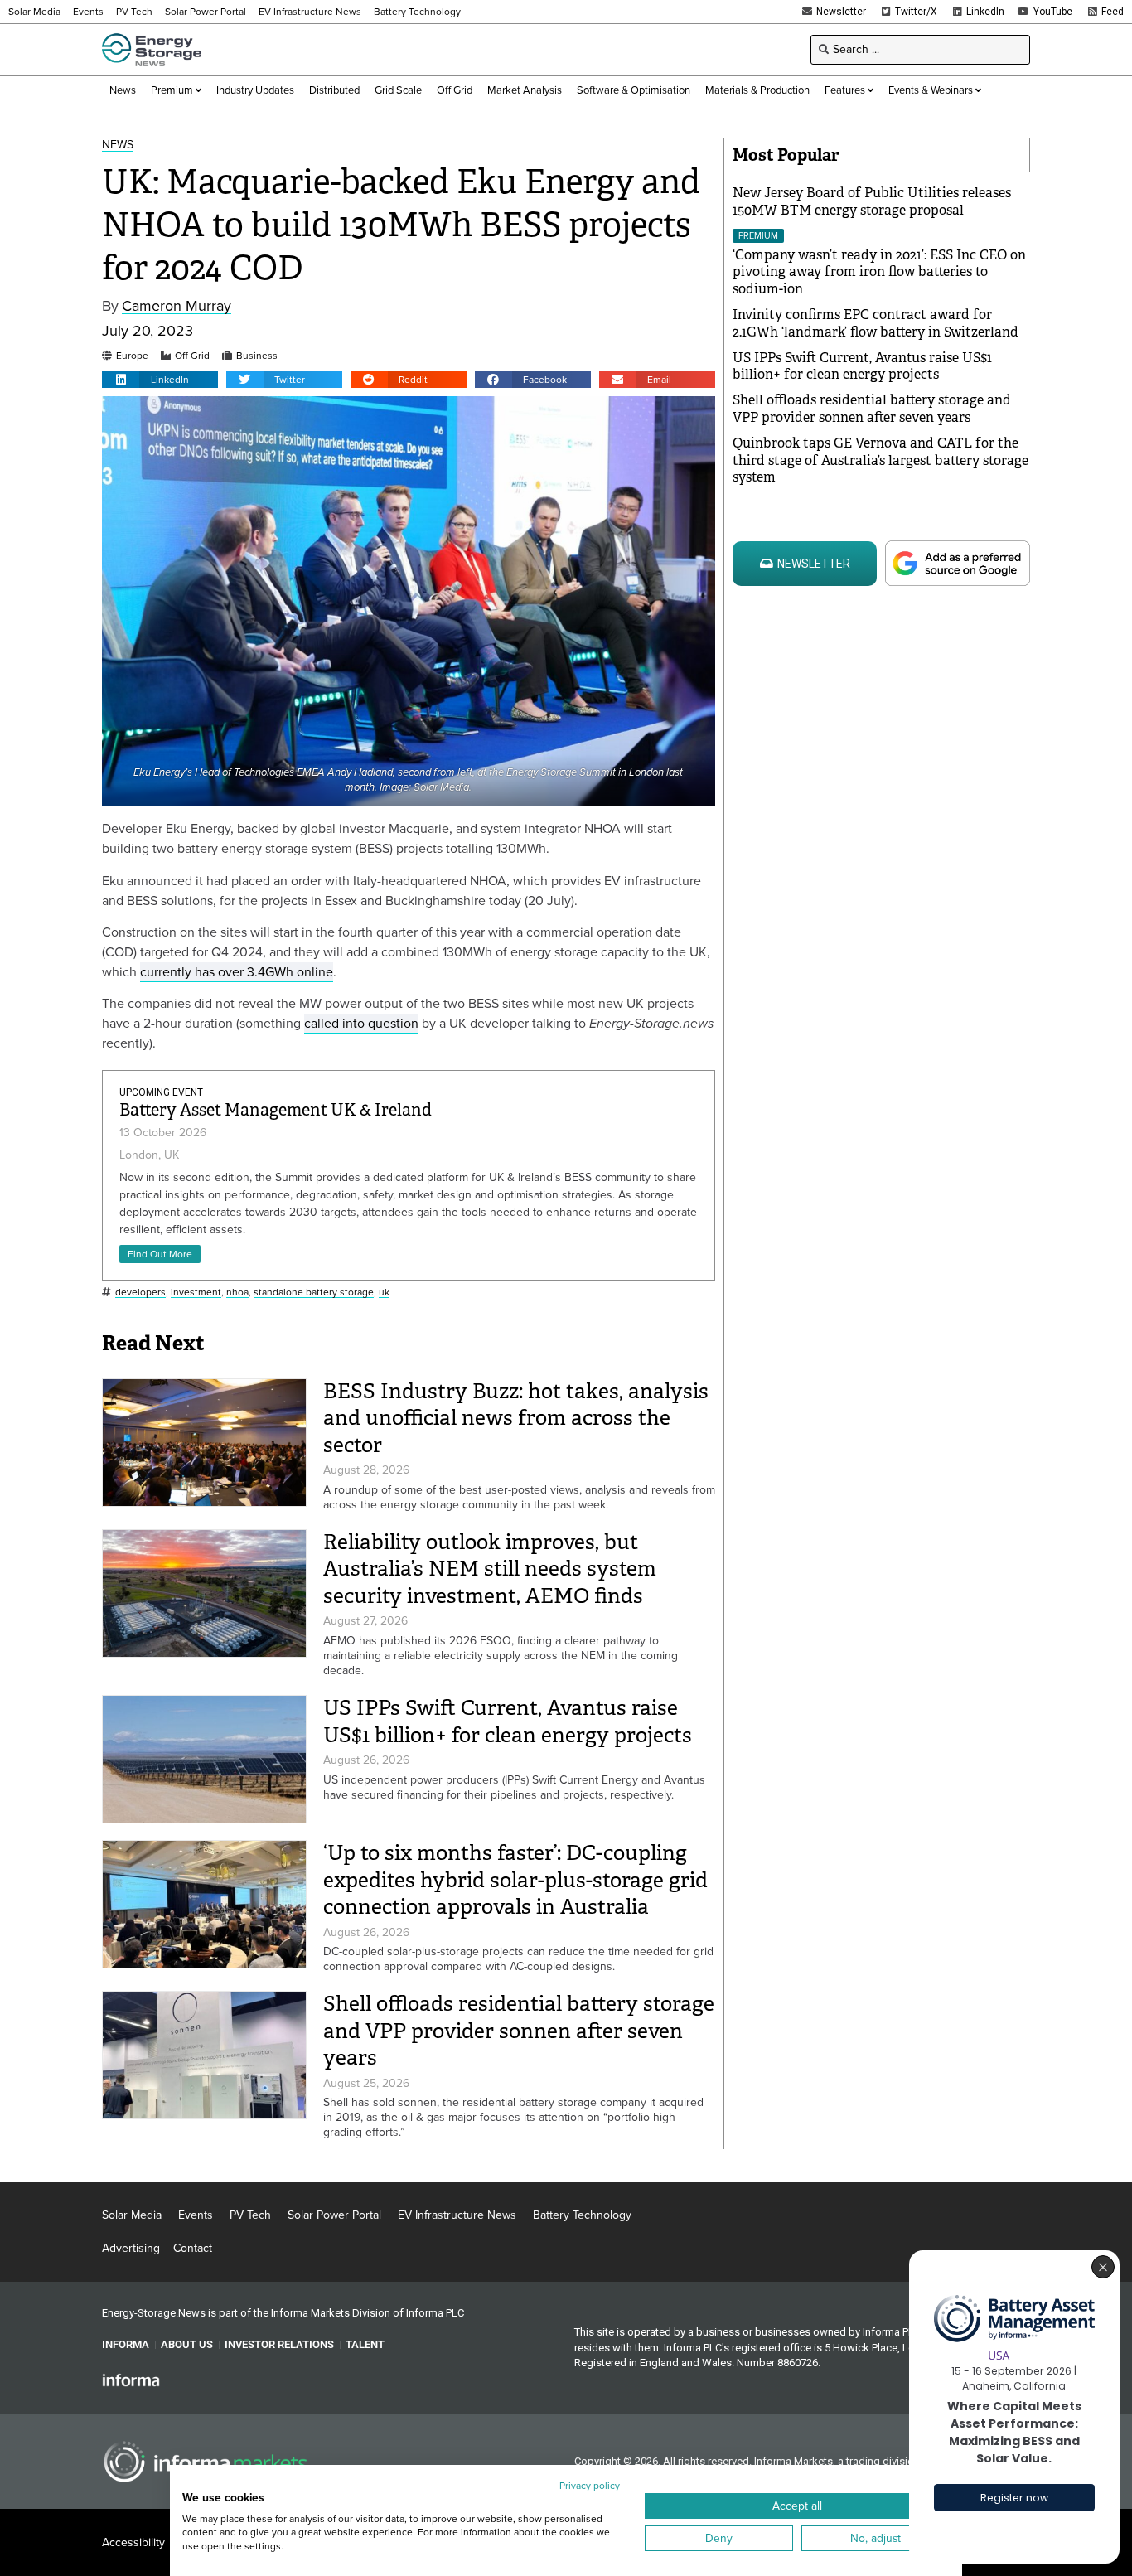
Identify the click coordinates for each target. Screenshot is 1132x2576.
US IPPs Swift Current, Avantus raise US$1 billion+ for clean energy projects (508, 1721)
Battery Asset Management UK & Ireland (276, 1110)
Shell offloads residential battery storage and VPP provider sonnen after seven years (519, 2031)
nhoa (237, 1293)
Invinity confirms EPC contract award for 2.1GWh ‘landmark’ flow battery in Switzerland (876, 323)
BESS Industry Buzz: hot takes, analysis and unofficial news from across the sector (516, 1418)
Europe (132, 356)
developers (140, 1293)
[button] (160, 380)
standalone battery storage (314, 1293)
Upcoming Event (161, 1092)
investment (196, 1293)
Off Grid (192, 356)
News (118, 145)
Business (257, 356)
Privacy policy (590, 2486)
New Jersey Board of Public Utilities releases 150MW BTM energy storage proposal (872, 201)
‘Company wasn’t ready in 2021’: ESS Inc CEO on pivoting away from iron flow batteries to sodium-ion (879, 272)
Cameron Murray (177, 306)
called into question (361, 1023)
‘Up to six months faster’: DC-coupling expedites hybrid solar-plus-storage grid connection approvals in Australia (515, 1880)
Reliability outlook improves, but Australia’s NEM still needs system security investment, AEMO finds (490, 1569)
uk (384, 1293)
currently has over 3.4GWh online (237, 972)
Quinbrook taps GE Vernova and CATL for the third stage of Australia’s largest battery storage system (880, 460)
